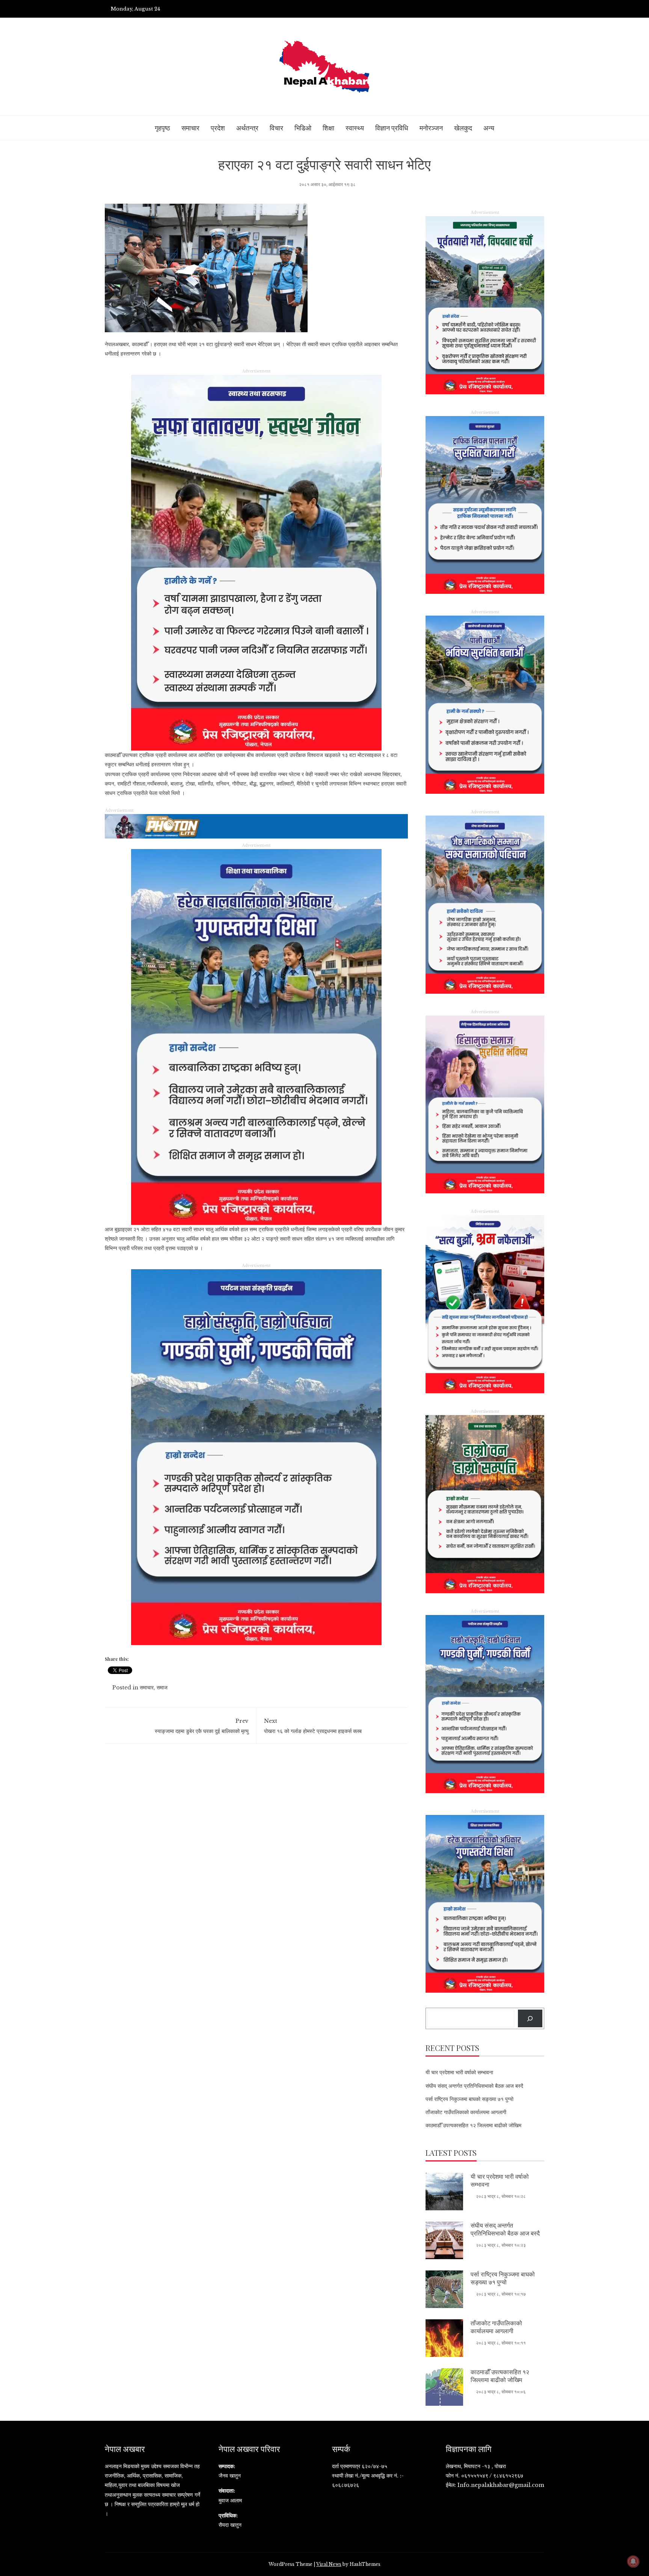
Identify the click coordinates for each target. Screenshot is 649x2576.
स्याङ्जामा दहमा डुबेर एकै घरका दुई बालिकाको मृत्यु (202, 1726)
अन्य (489, 128)
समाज (162, 1688)
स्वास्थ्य (355, 128)
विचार (276, 128)
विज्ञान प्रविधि (392, 128)
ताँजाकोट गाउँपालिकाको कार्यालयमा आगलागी (466, 2112)
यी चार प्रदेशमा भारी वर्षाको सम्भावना (459, 2072)
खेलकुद (463, 128)
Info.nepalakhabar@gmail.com (501, 2485)
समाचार (190, 128)
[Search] (530, 2018)
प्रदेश (218, 128)
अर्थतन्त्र (247, 128)
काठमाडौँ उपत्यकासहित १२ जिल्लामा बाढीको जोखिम (473, 2125)
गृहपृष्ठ (162, 128)
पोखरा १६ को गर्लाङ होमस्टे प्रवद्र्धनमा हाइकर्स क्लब (313, 1726)
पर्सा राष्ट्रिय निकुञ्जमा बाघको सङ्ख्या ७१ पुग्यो (469, 2099)
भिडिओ (303, 128)
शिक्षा (328, 128)
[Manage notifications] (633, 2561)
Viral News (329, 2564)
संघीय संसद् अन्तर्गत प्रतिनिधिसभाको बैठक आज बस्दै (474, 2086)
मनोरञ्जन (431, 128)
